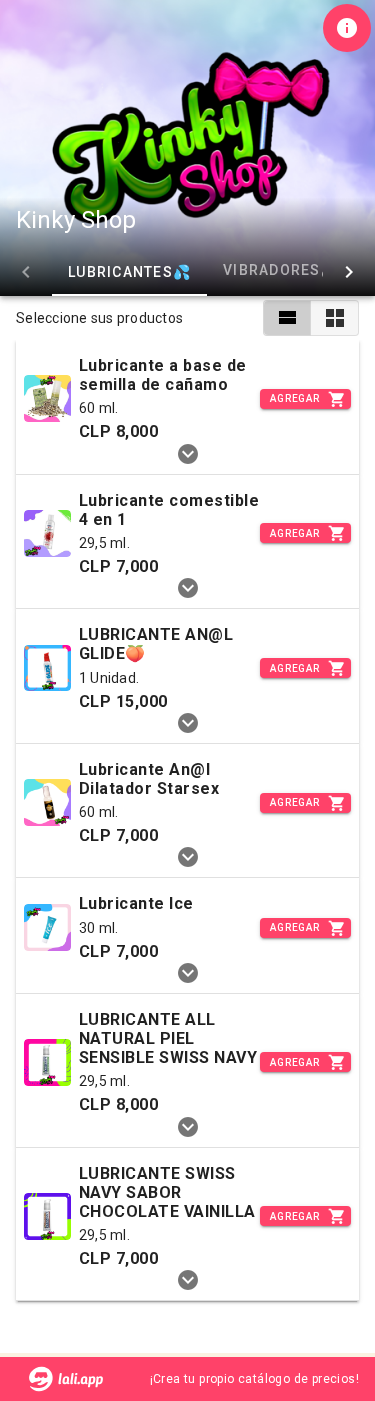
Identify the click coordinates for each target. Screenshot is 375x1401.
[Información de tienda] (347, 28)
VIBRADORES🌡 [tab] (277, 270)
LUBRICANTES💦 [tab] (129, 272)
